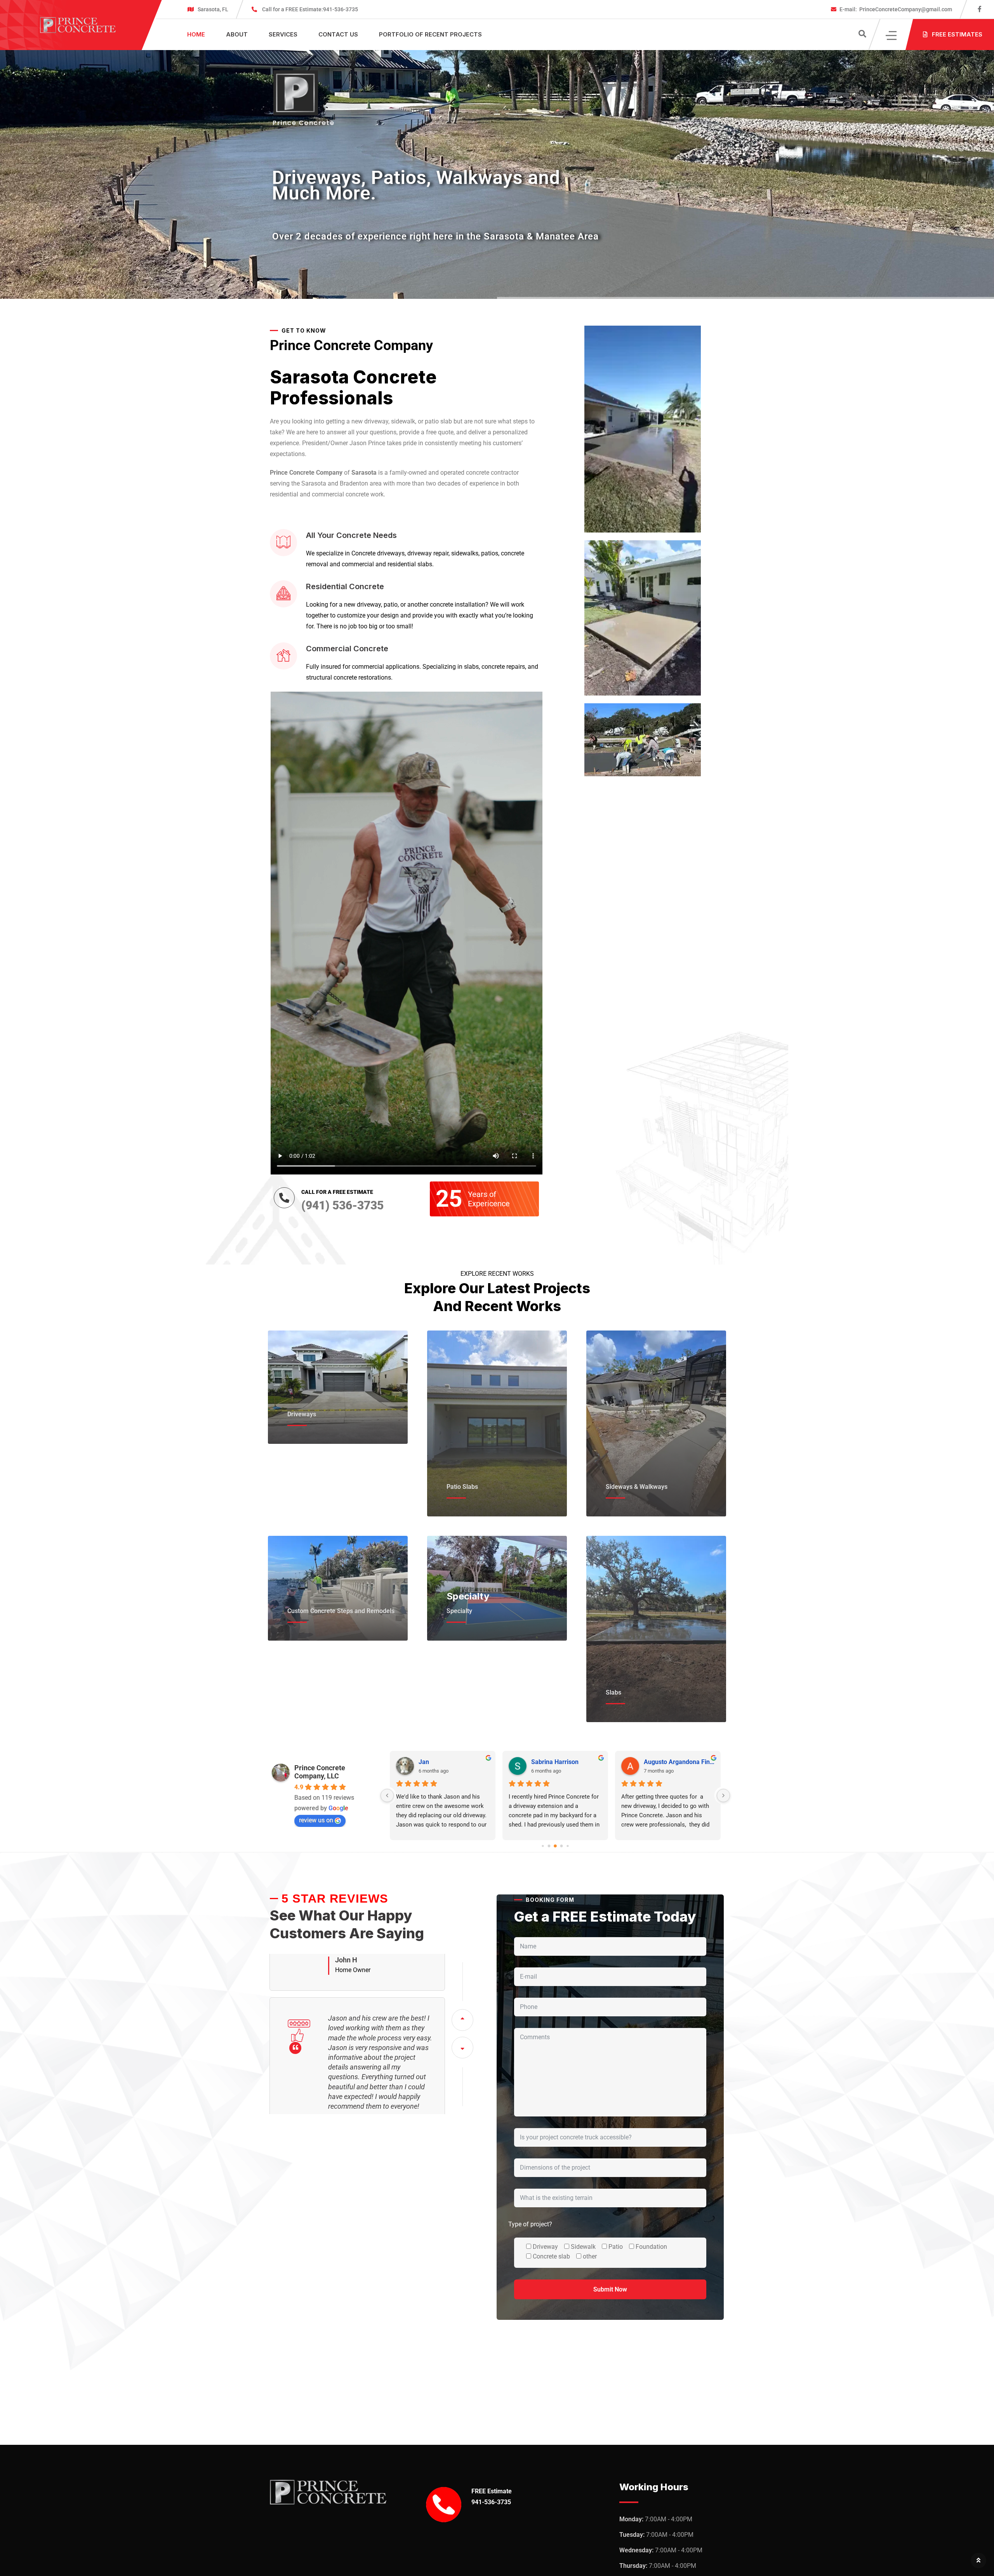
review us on (316, 1820)
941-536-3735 (310, 9)
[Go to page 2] (543, 1846)
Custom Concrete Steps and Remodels (341, 1611)
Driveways (302, 1414)
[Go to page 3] (549, 1846)
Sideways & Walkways (637, 1487)
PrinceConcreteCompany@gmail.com (896, 9)
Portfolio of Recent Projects (430, 34)
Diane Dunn (434, 1762)
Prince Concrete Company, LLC (320, 1772)
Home (196, 34)
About (237, 34)
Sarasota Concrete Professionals (353, 387)
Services (283, 34)
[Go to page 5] (561, 1846)
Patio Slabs (462, 1487)
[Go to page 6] (568, 1846)
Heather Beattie (553, 1762)
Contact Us (338, 34)
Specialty (468, 1596)
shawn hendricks (667, 1762)
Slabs (613, 1692)
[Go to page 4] (555, 1846)
